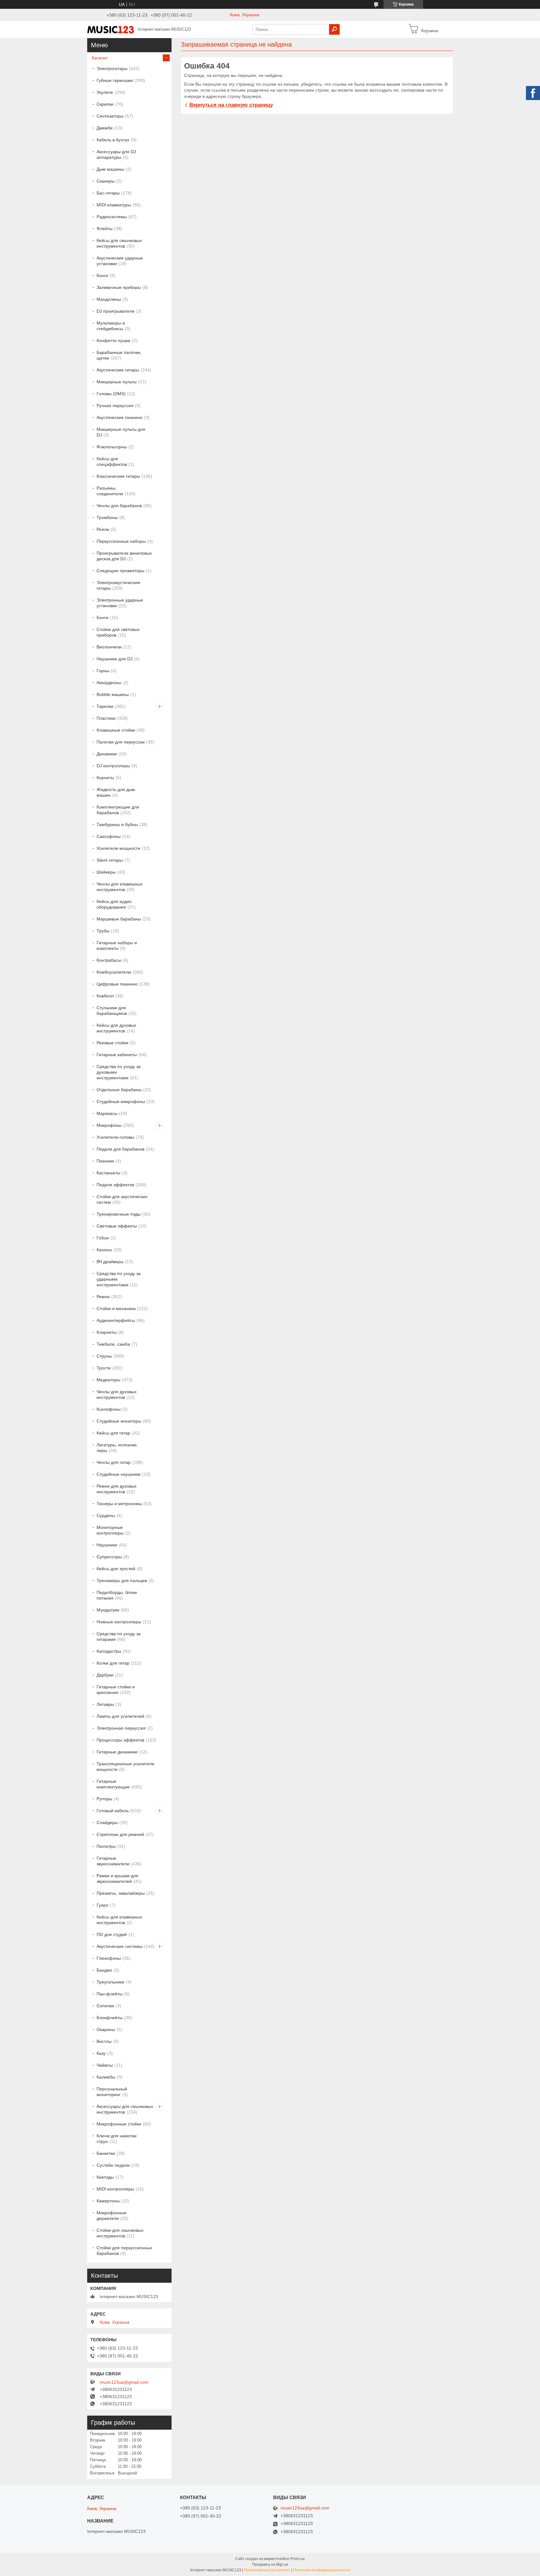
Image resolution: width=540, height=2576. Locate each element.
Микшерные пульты (117, 382)
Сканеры (106, 181)
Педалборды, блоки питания (117, 1595)
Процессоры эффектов (120, 1740)
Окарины (106, 2029)
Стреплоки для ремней (120, 1834)
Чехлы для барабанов (119, 506)
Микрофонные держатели (112, 2216)
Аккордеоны (109, 683)
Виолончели (109, 647)
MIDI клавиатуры (114, 205)
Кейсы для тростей (116, 1569)
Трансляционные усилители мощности (125, 1767)
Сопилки (105, 2006)
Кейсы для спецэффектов (112, 461)
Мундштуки (108, 1610)
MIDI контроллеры (115, 2189)
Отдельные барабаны (119, 1090)
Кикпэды (105, 2177)
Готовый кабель (113, 1811)
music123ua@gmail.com (124, 2382)
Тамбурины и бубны (117, 824)
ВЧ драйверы (110, 1262)
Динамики (107, 754)
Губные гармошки (115, 80)
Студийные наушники (119, 1474)
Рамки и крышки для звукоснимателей (117, 1878)
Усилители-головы (115, 1137)
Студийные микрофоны (121, 1101)
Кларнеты (107, 1332)
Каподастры (109, 1651)
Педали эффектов (115, 1185)
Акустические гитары (118, 370)
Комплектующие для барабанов (118, 810)
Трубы (103, 931)
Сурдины (106, 1515)
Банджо (104, 1970)
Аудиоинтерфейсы (116, 1320)
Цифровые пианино (117, 984)
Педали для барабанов (120, 1149)
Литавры (105, 1704)
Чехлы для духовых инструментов (117, 1394)
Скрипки (105, 104)
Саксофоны (109, 836)
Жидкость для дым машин (116, 792)
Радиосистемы (112, 217)
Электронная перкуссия (121, 1728)
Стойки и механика (116, 1308)
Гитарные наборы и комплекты (117, 945)
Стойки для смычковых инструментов (120, 2233)
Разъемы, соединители (110, 491)
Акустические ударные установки (120, 261)
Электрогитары (112, 68)
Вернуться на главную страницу (231, 105)
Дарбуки (105, 1675)
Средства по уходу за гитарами (119, 1636)
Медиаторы (108, 1380)
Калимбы (106, 2077)
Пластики (106, 718)
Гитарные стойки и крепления (116, 1690)
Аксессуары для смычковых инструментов (125, 2109)
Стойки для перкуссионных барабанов (124, 2251)
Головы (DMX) (111, 394)
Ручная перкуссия (115, 406)
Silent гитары (110, 860)
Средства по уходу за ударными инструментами (119, 1279)
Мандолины (109, 299)
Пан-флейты (110, 1994)
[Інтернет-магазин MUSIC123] (111, 29)
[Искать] (334, 29)
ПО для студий (112, 1934)
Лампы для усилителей (120, 1716)
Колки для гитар (113, 1663)
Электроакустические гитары (118, 585)
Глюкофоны (109, 1958)
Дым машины (110, 169)
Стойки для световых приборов (118, 632)
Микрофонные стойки (119, 2124)
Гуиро (102, 1905)
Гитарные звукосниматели (113, 1861)
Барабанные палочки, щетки (119, 355)
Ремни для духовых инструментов (117, 1489)
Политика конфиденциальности (322, 2570)
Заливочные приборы (119, 287)
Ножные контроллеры (119, 1622)
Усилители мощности (118, 848)
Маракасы (107, 1113)
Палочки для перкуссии (121, 742)
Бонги (102, 618)
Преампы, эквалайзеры (121, 1893)
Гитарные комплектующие (113, 1784)
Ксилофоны (109, 1409)
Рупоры (104, 1799)
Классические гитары (118, 476)
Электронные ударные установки (120, 603)
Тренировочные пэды (119, 1214)
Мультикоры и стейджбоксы (111, 326)
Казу (101, 2053)
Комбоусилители (114, 972)
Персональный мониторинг (112, 2092)
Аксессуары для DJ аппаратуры (116, 154)
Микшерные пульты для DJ (121, 432)
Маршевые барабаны (119, 919)
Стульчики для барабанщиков (112, 1011)
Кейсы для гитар (113, 1433)
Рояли (103, 529)
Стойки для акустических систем (122, 1199)
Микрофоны (109, 1125)
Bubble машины (113, 694)
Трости (104, 1368)
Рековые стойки (112, 1043)
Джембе (105, 128)
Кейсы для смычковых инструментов (119, 243)
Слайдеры (107, 1822)
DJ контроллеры (113, 766)
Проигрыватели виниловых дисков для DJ (124, 556)
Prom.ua (297, 2559)
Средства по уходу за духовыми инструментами (119, 1072)
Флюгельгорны (112, 447)
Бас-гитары (108, 193)
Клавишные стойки (116, 730)
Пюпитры (106, 1846)
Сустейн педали (113, 2165)
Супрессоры (109, 1557)
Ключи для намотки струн (117, 2139)
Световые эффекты (117, 1226)
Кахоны (104, 1250)
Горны (103, 671)
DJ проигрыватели (115, 311)
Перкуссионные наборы (121, 541)
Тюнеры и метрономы (119, 1504)
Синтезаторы (110, 116)
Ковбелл (105, 996)
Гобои (103, 1238)
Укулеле (105, 92)
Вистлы (104, 2041)
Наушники (107, 1545)
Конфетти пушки (113, 340)
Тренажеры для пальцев (122, 1580)
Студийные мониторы (119, 1421)
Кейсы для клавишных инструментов (119, 1920)
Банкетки (106, 2153)
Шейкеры (106, 872)
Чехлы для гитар (114, 1462)
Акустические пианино (120, 417)
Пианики (105, 1161)
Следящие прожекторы (120, 571)
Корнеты (105, 778)
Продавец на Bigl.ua (270, 2564)
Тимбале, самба (113, 1344)
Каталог (100, 58)
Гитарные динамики (117, 1752)
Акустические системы (120, 1946)
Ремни (103, 1297)
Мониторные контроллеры (110, 1530)
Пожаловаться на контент (267, 2570)
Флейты (105, 229)
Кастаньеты (108, 1173)
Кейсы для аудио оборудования (114, 904)
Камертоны (108, 2201)
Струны (104, 1356)
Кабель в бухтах (113, 140)
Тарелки (105, 706)
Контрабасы (109, 960)
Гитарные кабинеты (117, 1055)
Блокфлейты (110, 2018)
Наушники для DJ (115, 659)
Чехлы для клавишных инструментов (120, 887)
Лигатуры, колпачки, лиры (117, 1448)
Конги (102, 275)
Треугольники (110, 1982)
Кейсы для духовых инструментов (116, 1028)
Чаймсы (105, 2065)
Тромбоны (107, 517)
